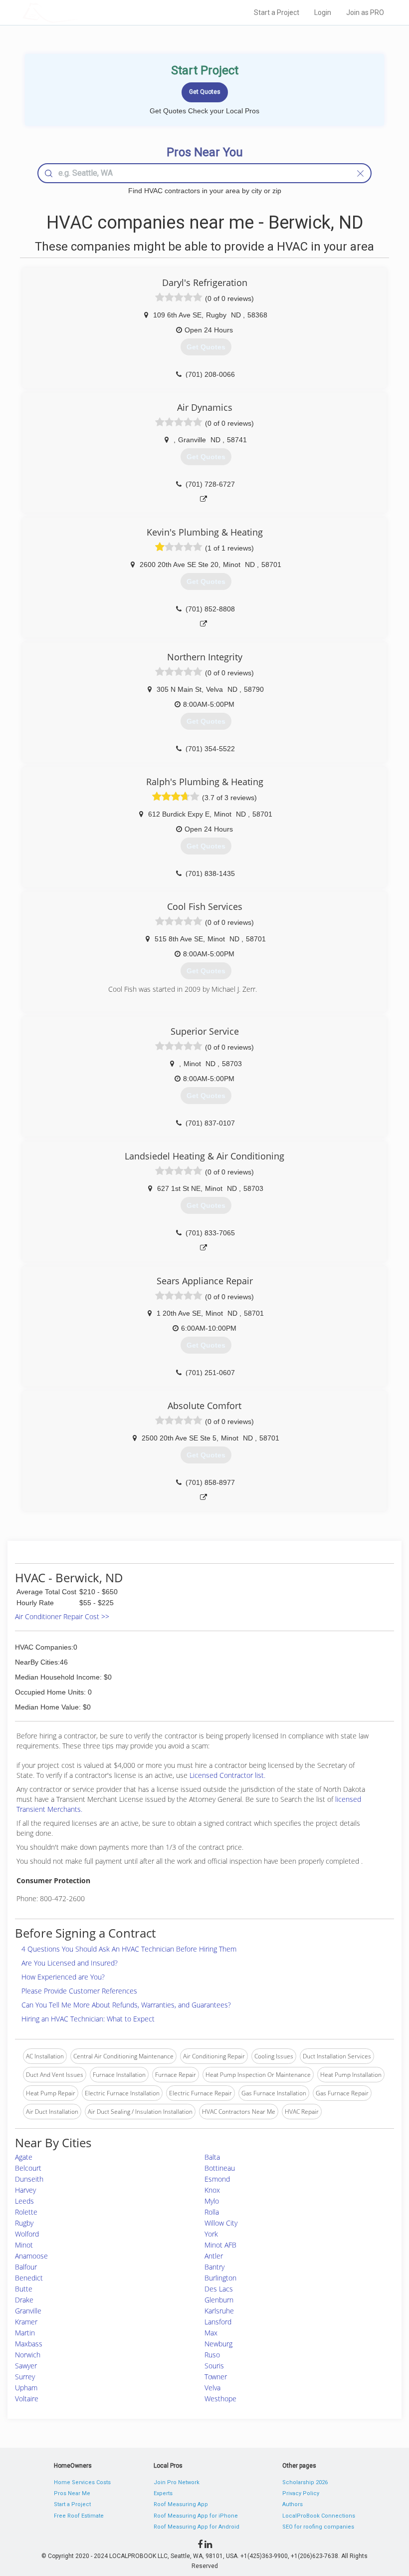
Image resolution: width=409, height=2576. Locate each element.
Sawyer (26, 2366)
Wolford (27, 2234)
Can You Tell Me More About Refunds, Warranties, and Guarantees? (126, 2005)
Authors (293, 2504)
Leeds (24, 2201)
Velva (212, 2388)
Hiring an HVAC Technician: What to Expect (88, 2019)
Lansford (218, 2322)
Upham (26, 2388)
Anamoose (31, 2256)
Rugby (24, 2223)
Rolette (26, 2212)
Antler (214, 2256)
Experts (163, 2493)
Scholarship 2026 (305, 2482)
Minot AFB (220, 2245)
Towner (216, 2377)
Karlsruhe (219, 2311)
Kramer (26, 2322)
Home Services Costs (82, 2482)
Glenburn (219, 2300)
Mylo (212, 2201)
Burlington (220, 2278)
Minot (24, 2245)
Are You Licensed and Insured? (70, 1963)
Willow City (221, 2223)
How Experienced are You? (63, 1977)
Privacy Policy (301, 2493)
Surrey (25, 2377)
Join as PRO (365, 12)
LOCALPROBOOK (80, 12)
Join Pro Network (177, 2482)
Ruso (212, 2355)
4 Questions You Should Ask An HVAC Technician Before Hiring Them (129, 1949)
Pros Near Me (72, 2493)
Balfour (26, 2267)
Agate (24, 2157)
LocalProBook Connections (319, 2516)
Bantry (214, 2267)
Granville (28, 2311)
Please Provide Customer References (79, 1991)
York (211, 2234)
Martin (25, 2333)
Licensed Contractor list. (227, 1775)
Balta (212, 2157)
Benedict (29, 2278)
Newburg (218, 2344)
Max (211, 2333)
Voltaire (27, 2399)
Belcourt (28, 2168)
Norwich (28, 2355)
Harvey (25, 2190)
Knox (212, 2190)
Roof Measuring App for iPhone (196, 2516)
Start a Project (277, 12)
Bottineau (220, 2168)
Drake (24, 2300)
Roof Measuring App (181, 2504)
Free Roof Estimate (79, 2516)
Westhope (220, 2399)
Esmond (217, 2179)
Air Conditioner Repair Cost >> (62, 1616)
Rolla (212, 2212)
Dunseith (29, 2179)
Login (323, 12)
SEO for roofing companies (318, 2527)
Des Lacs (219, 2289)
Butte (24, 2289)
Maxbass (29, 2344)
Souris (214, 2366)
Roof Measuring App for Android (197, 2527)
